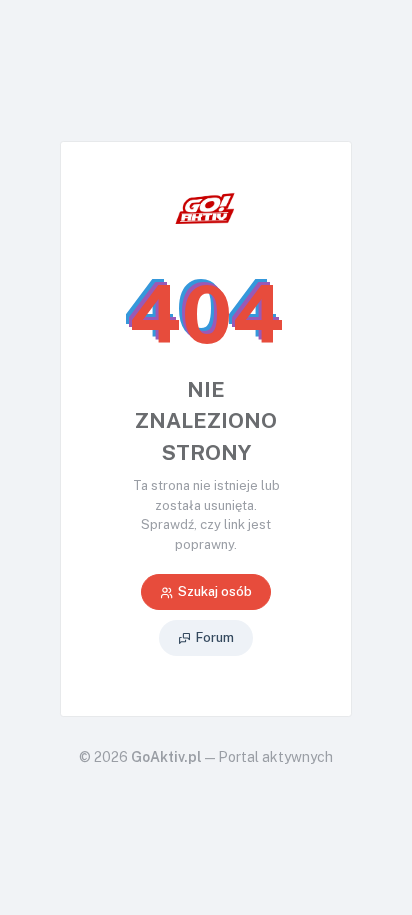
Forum (215, 637)
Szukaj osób (215, 591)
